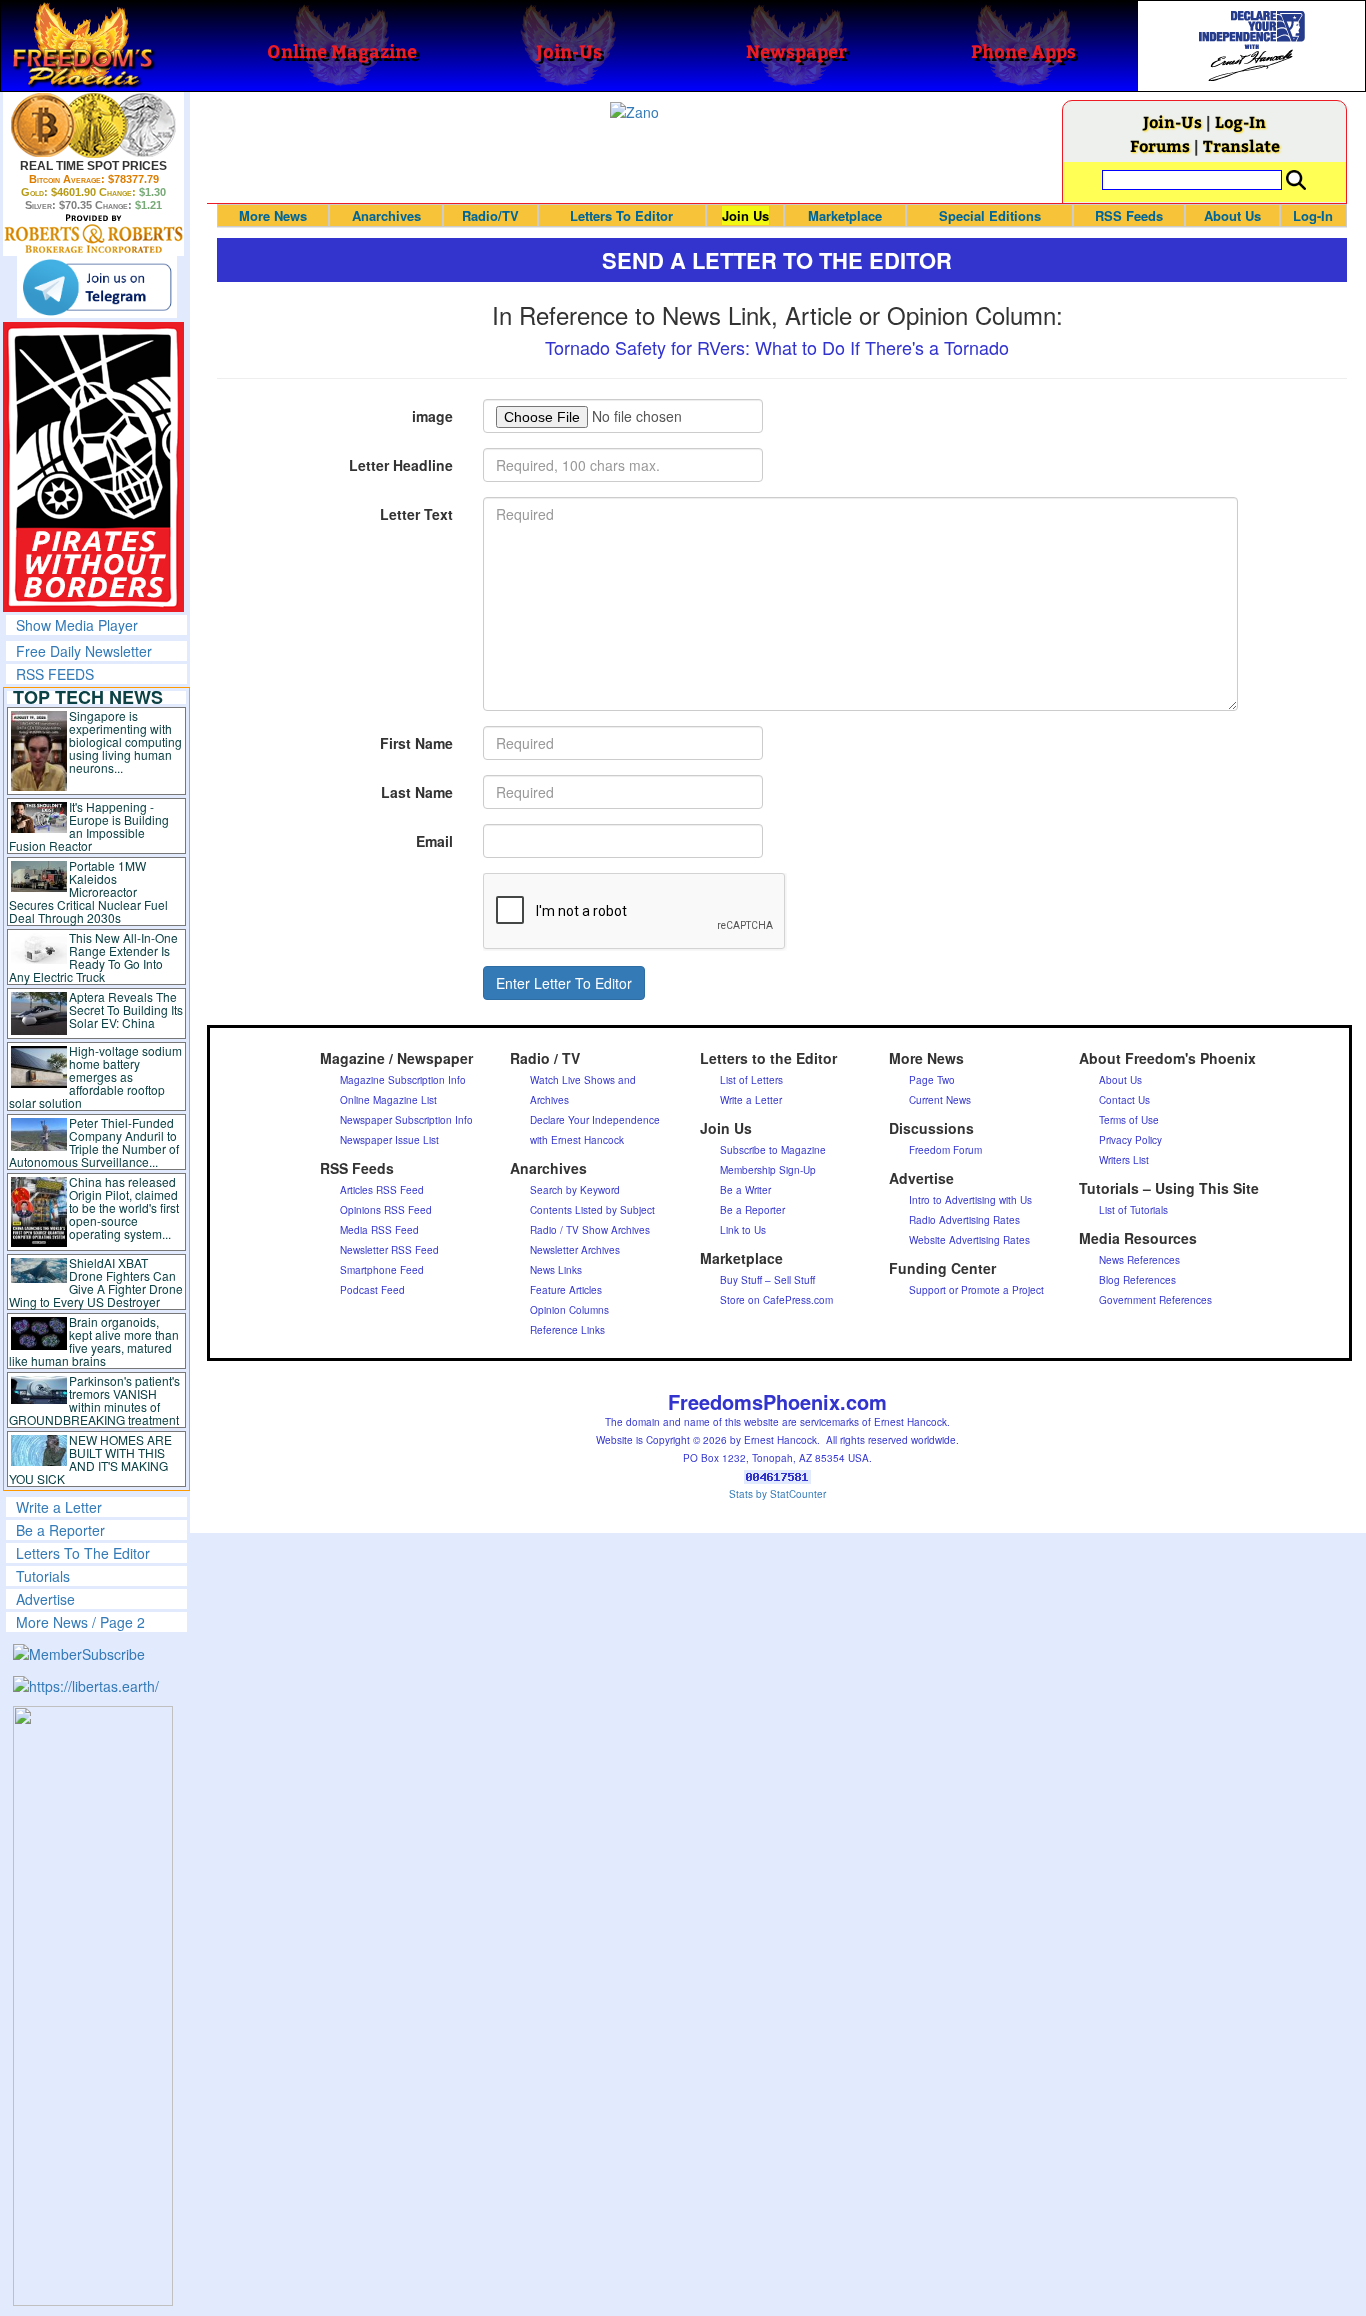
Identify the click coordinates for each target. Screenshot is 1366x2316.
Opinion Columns (569, 1310)
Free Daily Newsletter (84, 651)
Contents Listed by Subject (592, 1210)
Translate (1241, 145)
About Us (1232, 215)
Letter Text (416, 514)
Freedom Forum (945, 1150)
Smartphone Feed (382, 1270)
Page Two (932, 1080)
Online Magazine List (388, 1100)
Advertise (45, 1599)
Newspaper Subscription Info (406, 1120)
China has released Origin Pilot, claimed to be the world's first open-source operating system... (124, 1207)
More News (273, 215)
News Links (556, 1270)
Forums (1160, 145)
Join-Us (1172, 121)
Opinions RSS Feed (386, 1210)
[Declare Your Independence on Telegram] (97, 287)
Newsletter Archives (575, 1250)
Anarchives (386, 215)
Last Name (417, 792)
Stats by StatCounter (777, 1494)
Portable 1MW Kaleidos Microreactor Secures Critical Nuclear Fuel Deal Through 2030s (88, 891)
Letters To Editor (621, 215)
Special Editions (990, 215)
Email (434, 841)
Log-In (1240, 121)
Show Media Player (77, 625)
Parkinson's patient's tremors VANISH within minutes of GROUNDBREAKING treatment (94, 1400)
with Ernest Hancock (577, 1140)
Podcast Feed (372, 1290)
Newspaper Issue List (389, 1140)
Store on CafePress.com (776, 1300)
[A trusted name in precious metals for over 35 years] (93, 234)
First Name (416, 743)
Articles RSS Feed (382, 1190)
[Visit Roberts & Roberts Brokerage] (93, 125)
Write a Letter (59, 1507)
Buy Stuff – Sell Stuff (767, 1280)
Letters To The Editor (83, 1553)
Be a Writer (745, 1190)
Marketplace (845, 215)
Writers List (1124, 1160)
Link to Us (743, 1230)
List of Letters (751, 1080)
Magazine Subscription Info (403, 1080)
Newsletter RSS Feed (389, 1250)
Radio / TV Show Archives (590, 1230)
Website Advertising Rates (969, 1240)
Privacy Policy (1130, 1140)
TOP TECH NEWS (88, 697)
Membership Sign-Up (768, 1170)
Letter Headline (401, 465)
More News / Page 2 (80, 1622)
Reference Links (567, 1330)
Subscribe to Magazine (773, 1150)
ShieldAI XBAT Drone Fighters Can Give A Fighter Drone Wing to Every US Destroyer (96, 1282)
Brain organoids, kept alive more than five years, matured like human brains (94, 1341)
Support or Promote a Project (976, 1290)
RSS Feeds (1129, 215)
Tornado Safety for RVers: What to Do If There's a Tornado (777, 347)
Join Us (745, 215)
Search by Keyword (575, 1190)
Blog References (1137, 1280)
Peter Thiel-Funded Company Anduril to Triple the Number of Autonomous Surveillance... (94, 1142)
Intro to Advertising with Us (970, 1200)
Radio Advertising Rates (964, 1220)
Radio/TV (490, 215)
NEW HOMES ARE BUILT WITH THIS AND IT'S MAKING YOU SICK (90, 1459)
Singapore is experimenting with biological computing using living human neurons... (125, 741)
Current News (940, 1100)
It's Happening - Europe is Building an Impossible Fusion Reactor (89, 826)
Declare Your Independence (595, 1120)
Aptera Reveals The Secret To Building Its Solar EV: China (126, 1009)
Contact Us (1124, 1100)
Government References (1155, 1300)
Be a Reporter (60, 1530)
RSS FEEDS (55, 674)
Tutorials (43, 1576)
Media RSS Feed (379, 1230)
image (432, 416)
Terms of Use (1129, 1120)
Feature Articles (566, 1290)
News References (1139, 1260)
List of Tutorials (1133, 1210)
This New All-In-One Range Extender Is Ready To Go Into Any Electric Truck (93, 957)
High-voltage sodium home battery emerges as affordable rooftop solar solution (95, 1076)
